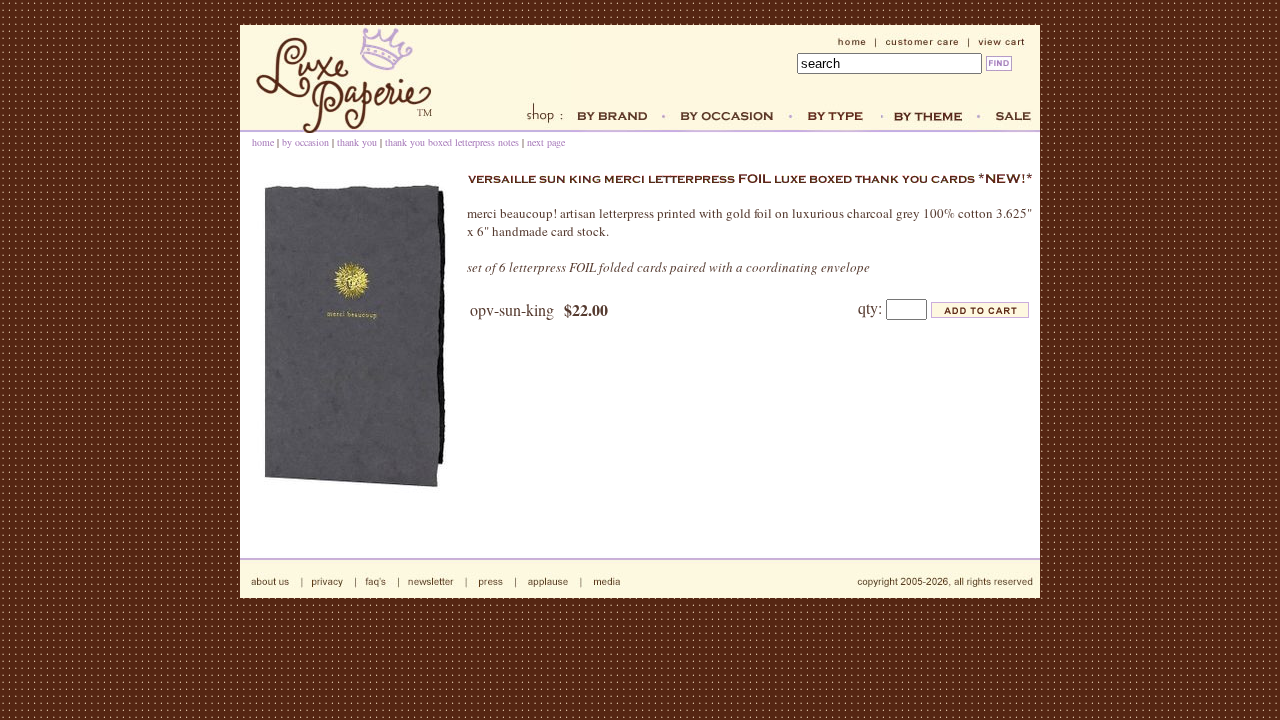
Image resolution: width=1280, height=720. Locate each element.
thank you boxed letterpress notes (452, 142)
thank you (357, 142)
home (263, 142)
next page (546, 142)
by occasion (305, 142)
